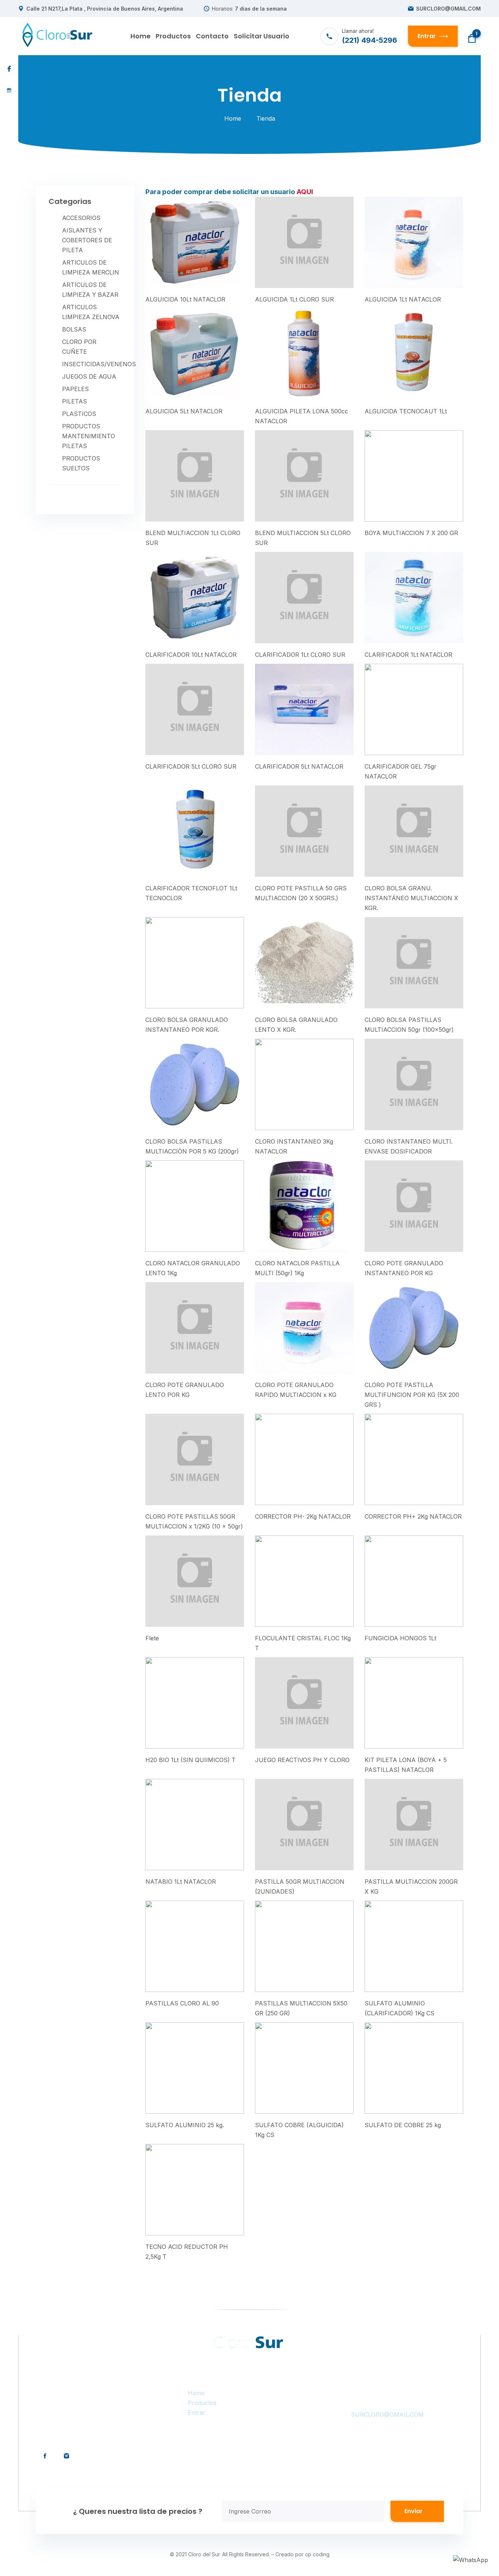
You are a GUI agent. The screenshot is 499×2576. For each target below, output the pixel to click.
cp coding (317, 2554)
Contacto (212, 36)
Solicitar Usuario (262, 36)
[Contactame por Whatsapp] (471, 2560)
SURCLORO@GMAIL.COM (448, 9)
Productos (173, 36)
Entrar (197, 2413)
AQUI (305, 192)
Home (140, 36)
